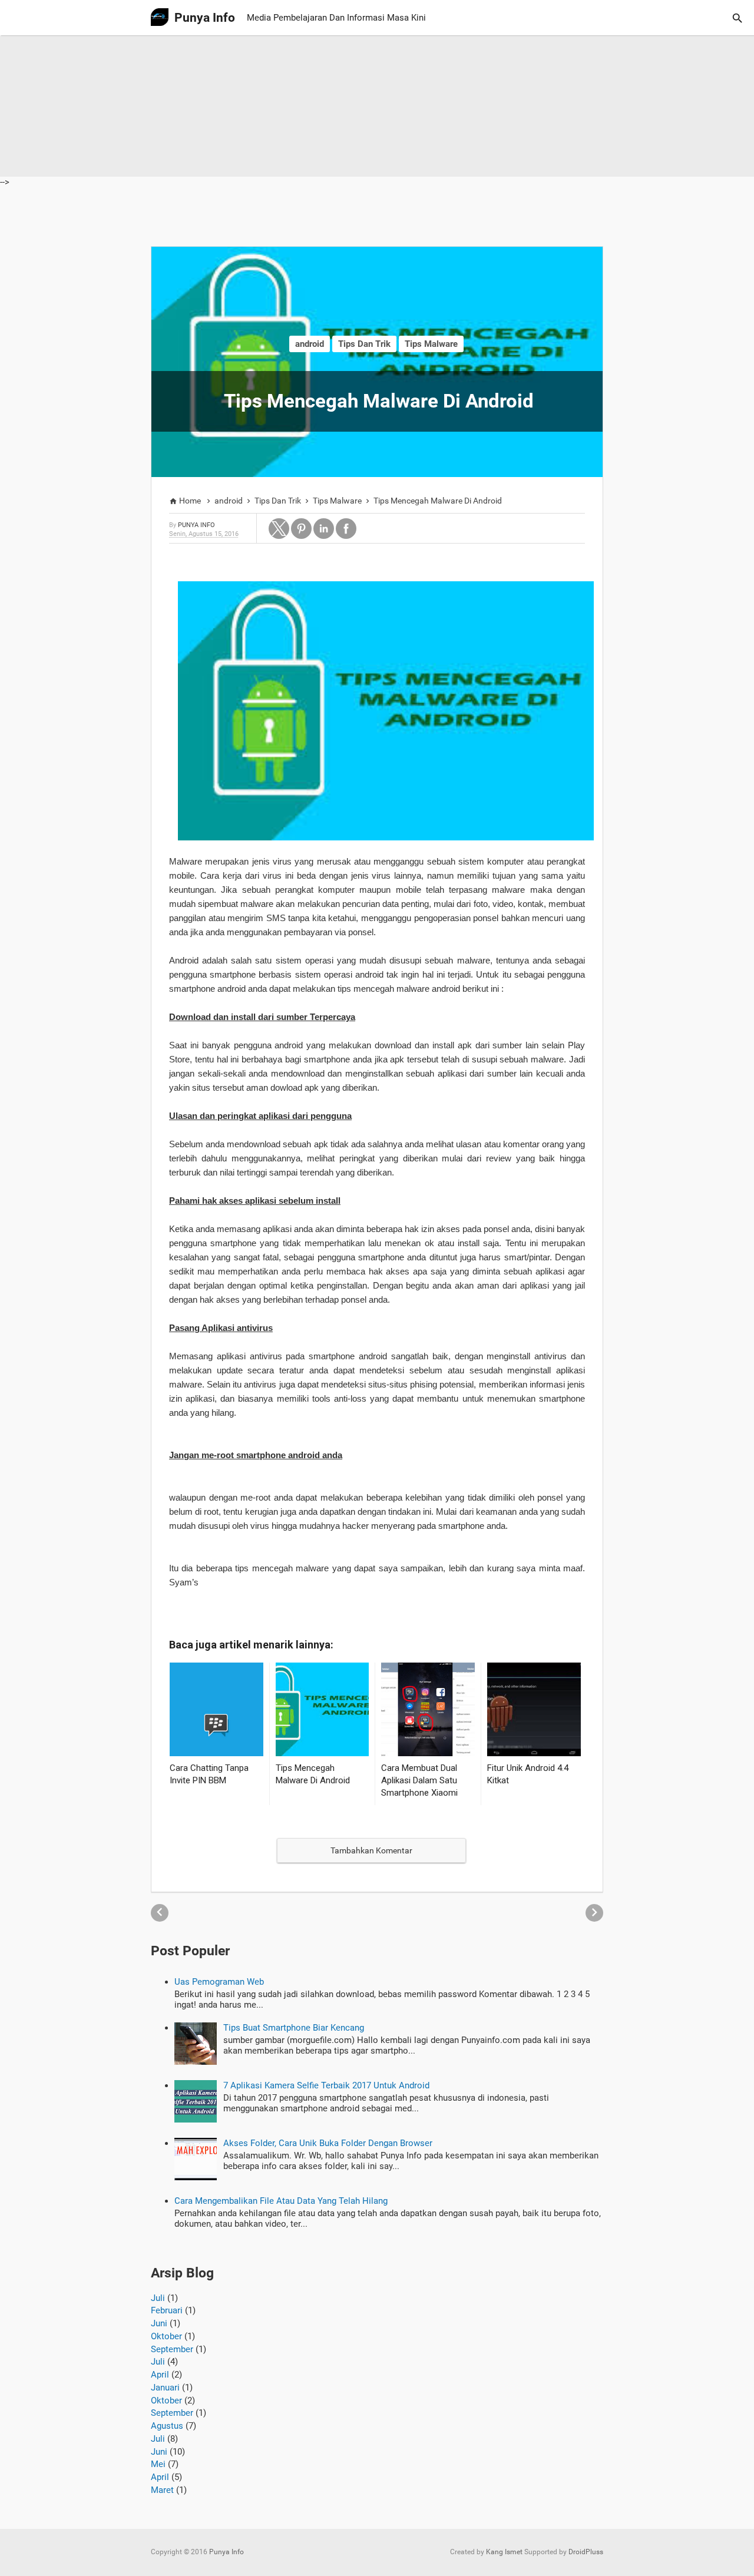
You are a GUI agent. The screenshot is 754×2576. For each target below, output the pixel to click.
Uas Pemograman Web (219, 1982)
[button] (279, 529)
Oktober (166, 2336)
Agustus (167, 2426)
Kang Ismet (504, 2552)
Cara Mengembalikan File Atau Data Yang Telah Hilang (281, 2201)
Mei (158, 2464)
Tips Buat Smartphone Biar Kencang (294, 2028)
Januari (165, 2388)
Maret (162, 2490)
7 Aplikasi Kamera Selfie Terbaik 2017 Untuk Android (326, 2085)
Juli (158, 2298)
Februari (167, 2310)
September (172, 2349)
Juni (159, 2323)
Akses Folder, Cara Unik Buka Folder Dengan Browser (328, 2143)
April (160, 2375)
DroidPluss (586, 2552)
